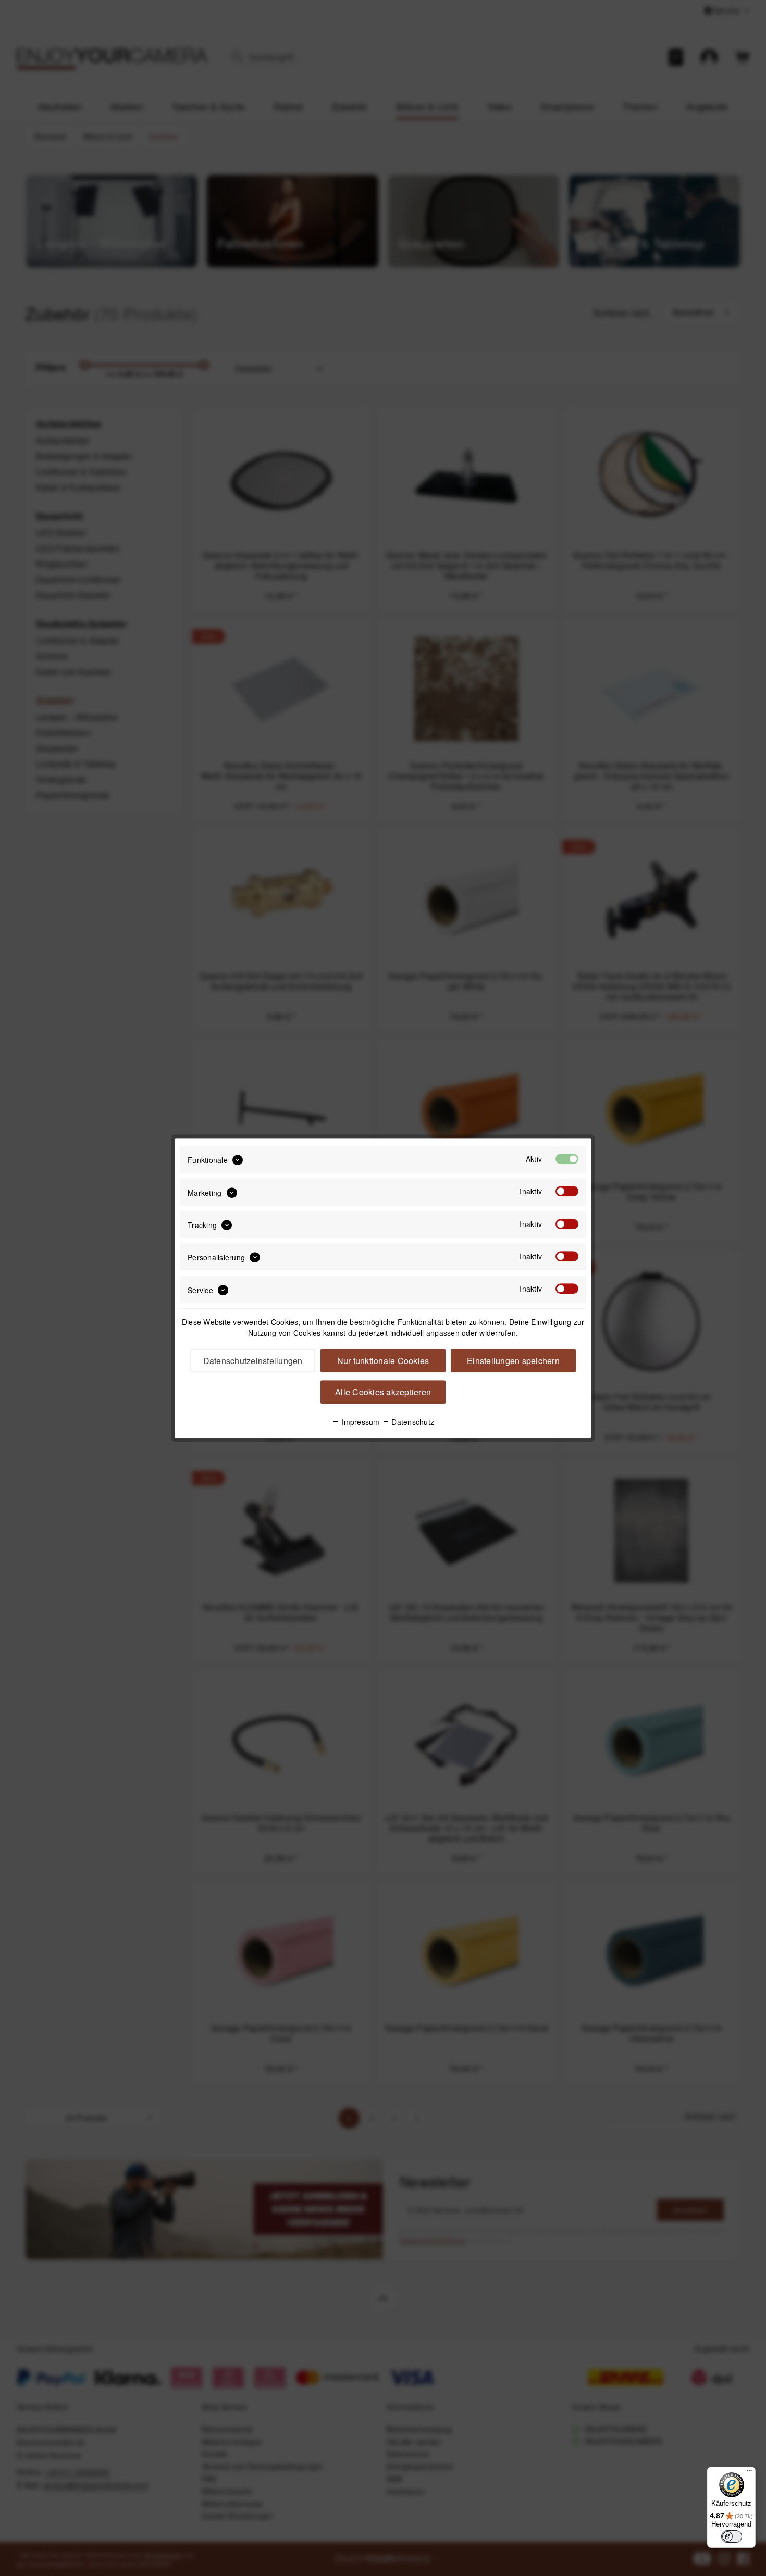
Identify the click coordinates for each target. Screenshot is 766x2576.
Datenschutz (412, 1422)
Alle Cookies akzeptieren (383, 1392)
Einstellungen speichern (513, 1361)
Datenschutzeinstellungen (253, 1361)
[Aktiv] (567, 1159)
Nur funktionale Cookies (383, 1361)
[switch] (732, 2536)
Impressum (360, 1422)
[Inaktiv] (567, 1192)
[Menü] (749, 2473)
